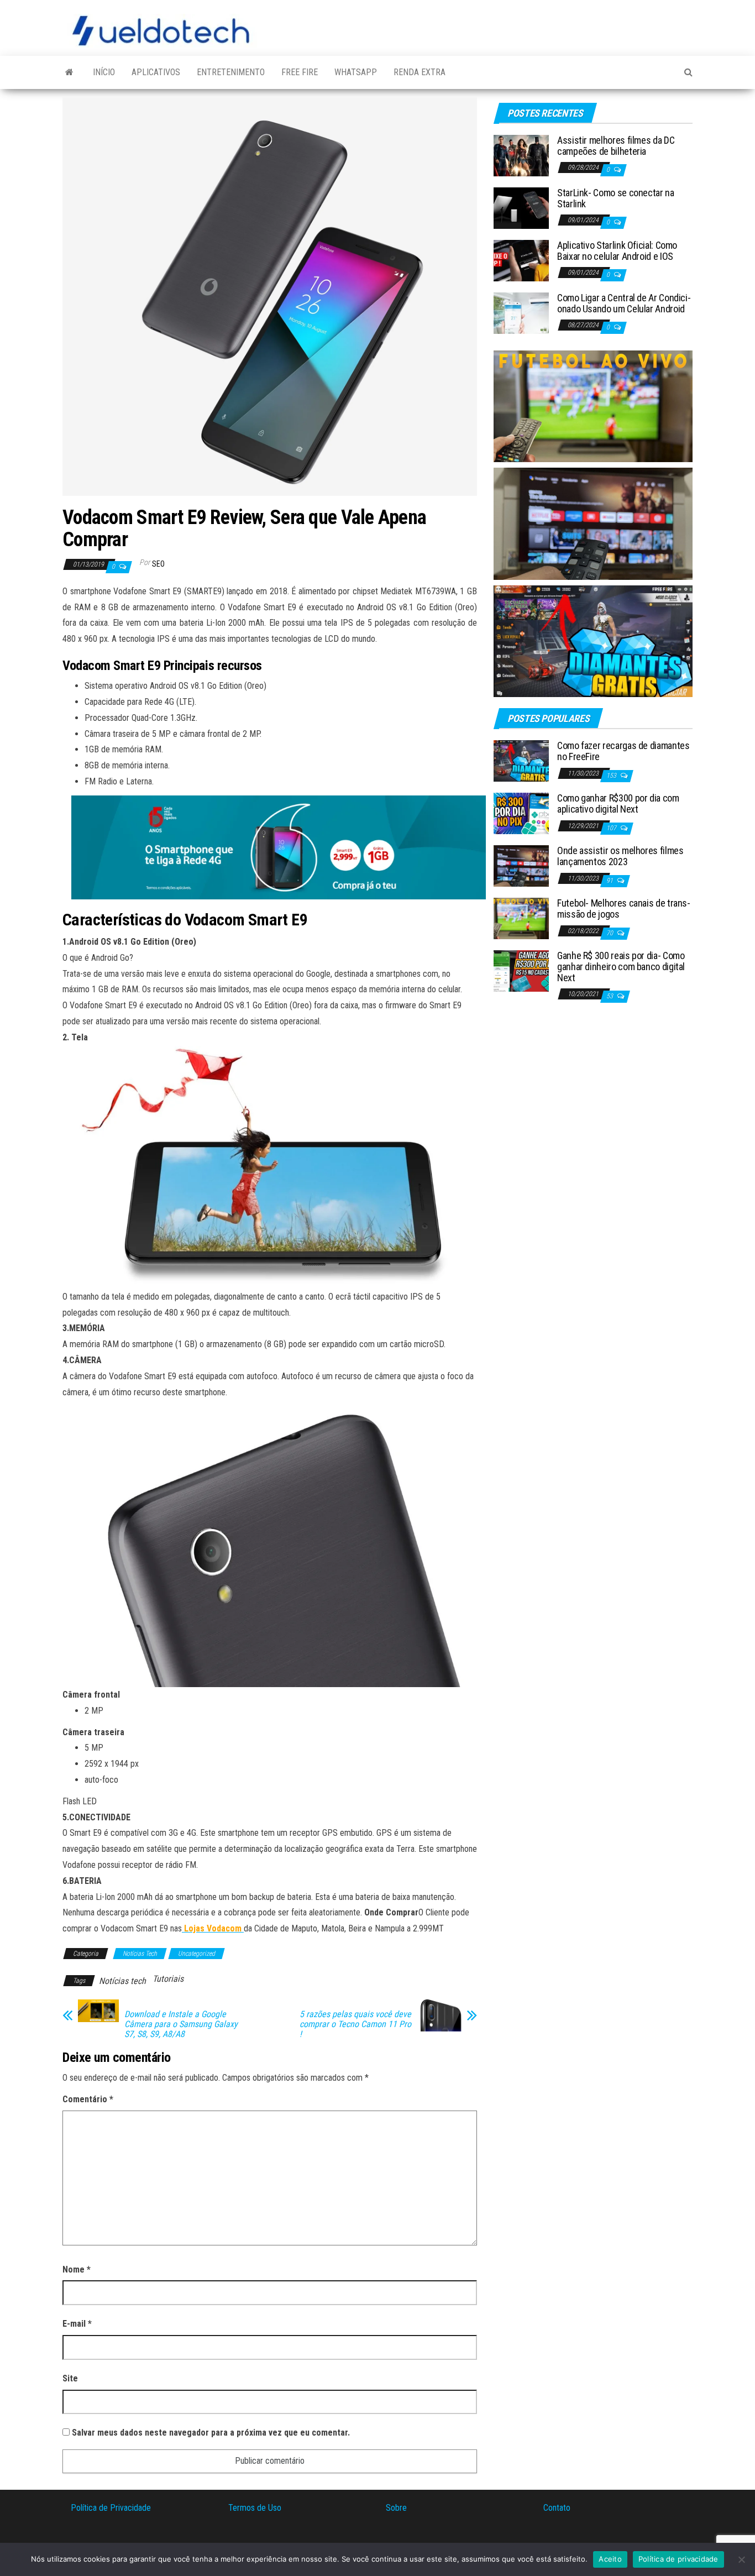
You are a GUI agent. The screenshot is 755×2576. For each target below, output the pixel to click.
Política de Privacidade (111, 2508)
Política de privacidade (678, 2559)
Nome (77, 2269)
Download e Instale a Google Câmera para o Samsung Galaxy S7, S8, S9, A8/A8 (181, 2024)
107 (612, 828)
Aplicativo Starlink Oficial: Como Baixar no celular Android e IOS (617, 251)
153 (612, 776)
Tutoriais (168, 1979)
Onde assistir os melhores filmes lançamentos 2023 (620, 856)
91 (610, 881)
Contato (557, 2508)
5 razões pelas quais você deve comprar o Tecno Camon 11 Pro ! (355, 2024)
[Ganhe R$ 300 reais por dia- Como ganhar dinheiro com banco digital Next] (521, 970)
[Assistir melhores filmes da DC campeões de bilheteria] (521, 155)
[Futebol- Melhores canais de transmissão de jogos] (521, 918)
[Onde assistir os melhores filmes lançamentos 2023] (521, 865)
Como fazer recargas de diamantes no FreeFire (623, 751)
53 (610, 996)
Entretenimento (231, 72)
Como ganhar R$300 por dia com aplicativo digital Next (618, 803)
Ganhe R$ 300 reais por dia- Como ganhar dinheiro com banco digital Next (621, 967)
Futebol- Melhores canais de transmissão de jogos (624, 909)
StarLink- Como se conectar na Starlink (616, 198)
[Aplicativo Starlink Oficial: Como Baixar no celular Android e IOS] (521, 260)
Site (70, 2378)
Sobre (396, 2508)
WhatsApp (356, 72)
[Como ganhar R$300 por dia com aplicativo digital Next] (521, 813)
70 (610, 933)
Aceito (610, 2559)
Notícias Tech (140, 1954)
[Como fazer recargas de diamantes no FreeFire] (521, 760)
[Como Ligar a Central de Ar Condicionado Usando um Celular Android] (521, 313)
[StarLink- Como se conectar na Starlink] (521, 208)
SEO (158, 564)
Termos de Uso (255, 2508)
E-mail (77, 2324)
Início (104, 72)
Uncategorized (196, 1954)
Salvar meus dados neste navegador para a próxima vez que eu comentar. (211, 2433)
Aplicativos (156, 72)
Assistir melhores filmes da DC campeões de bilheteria (616, 146)
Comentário (88, 2099)
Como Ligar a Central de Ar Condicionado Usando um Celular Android (624, 303)
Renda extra (420, 72)
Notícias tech (122, 1981)
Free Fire (300, 72)
